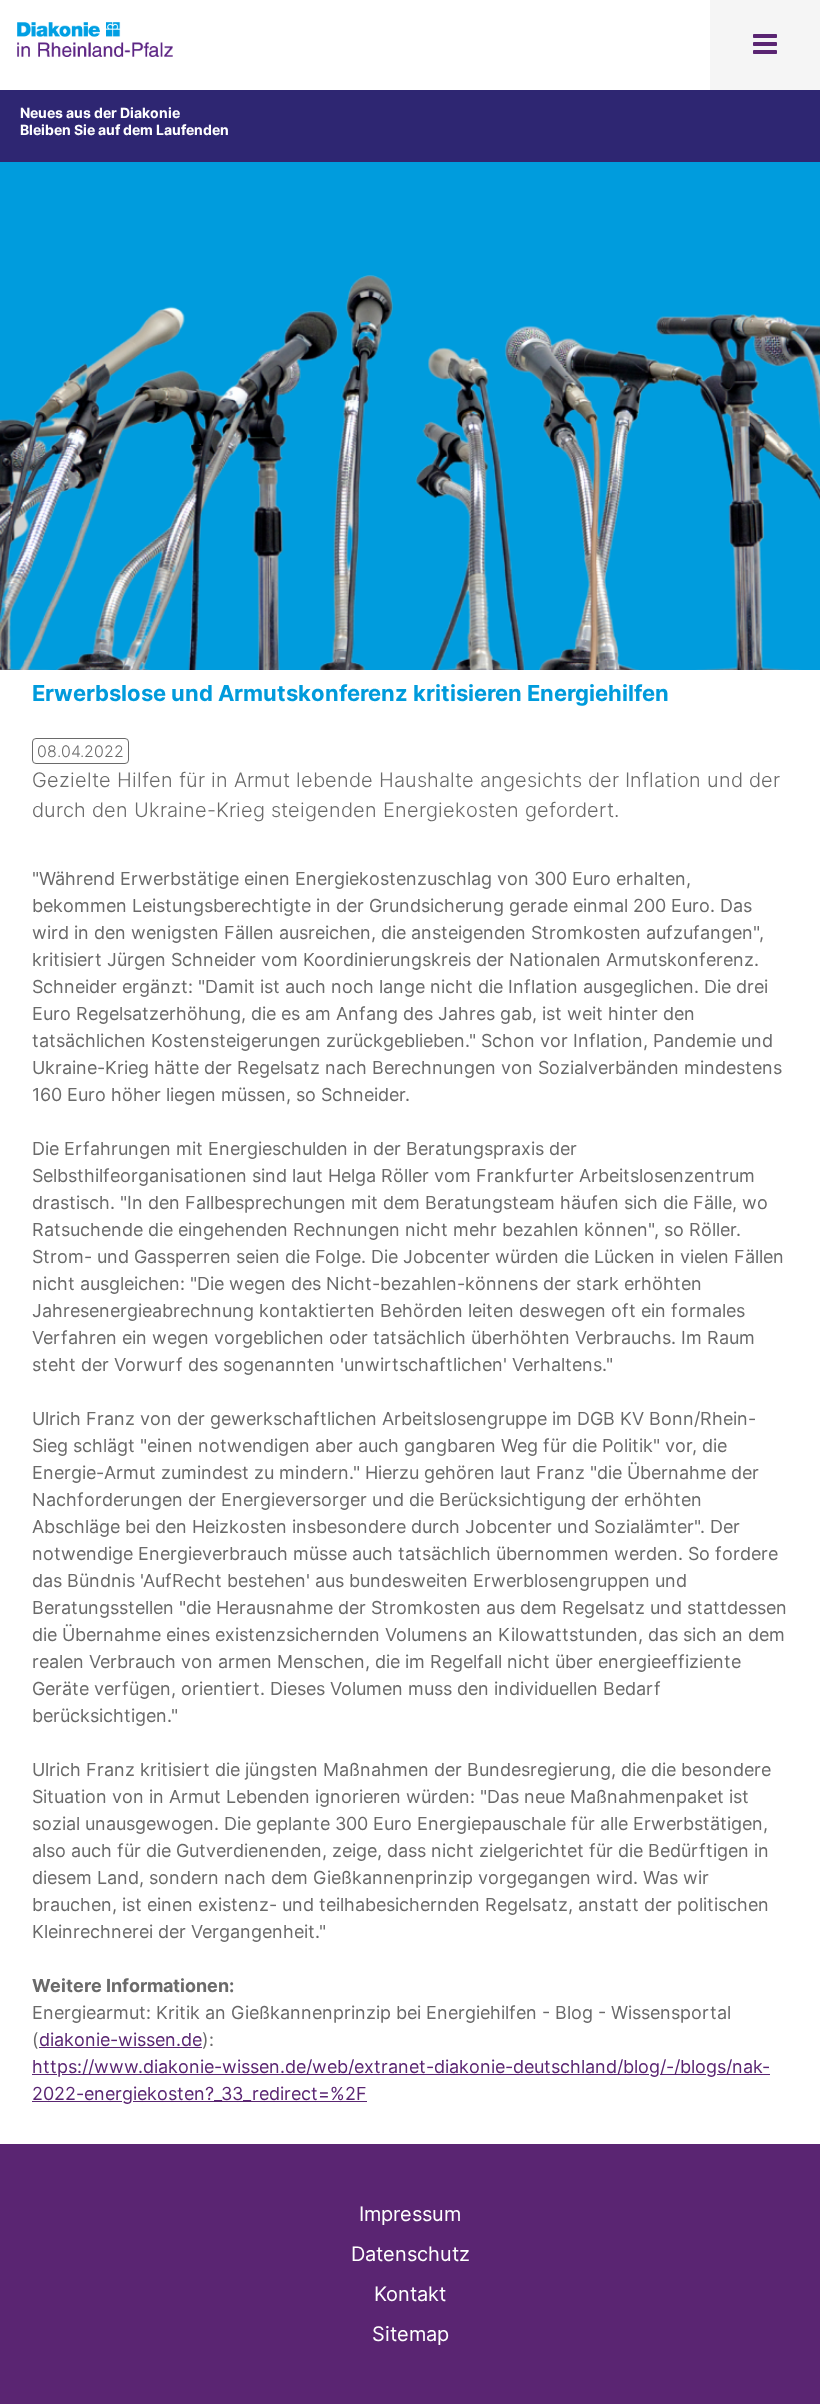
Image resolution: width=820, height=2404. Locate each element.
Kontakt (410, 2294)
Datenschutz (410, 2254)
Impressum (410, 2214)
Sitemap (410, 2334)
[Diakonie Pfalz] (95, 54)
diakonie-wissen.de (120, 2039)
